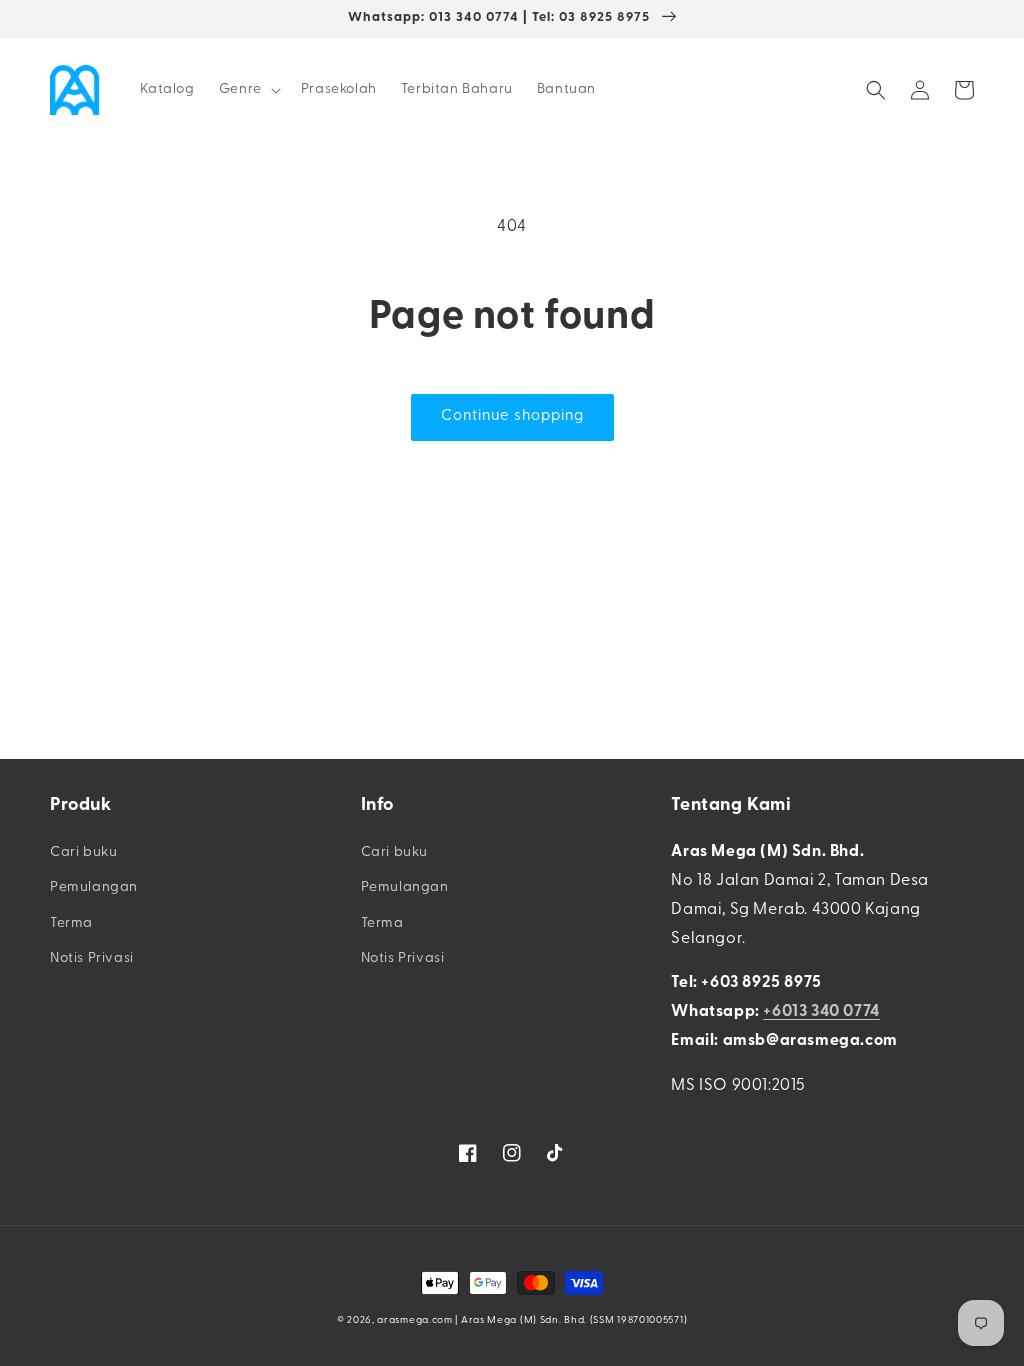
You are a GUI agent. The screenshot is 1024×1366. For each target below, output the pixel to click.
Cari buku (83, 852)
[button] (248, 90)
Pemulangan (94, 887)
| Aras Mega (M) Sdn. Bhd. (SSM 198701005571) (571, 1320)
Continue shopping (512, 416)
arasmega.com (414, 1320)
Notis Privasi (92, 958)
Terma (71, 923)
